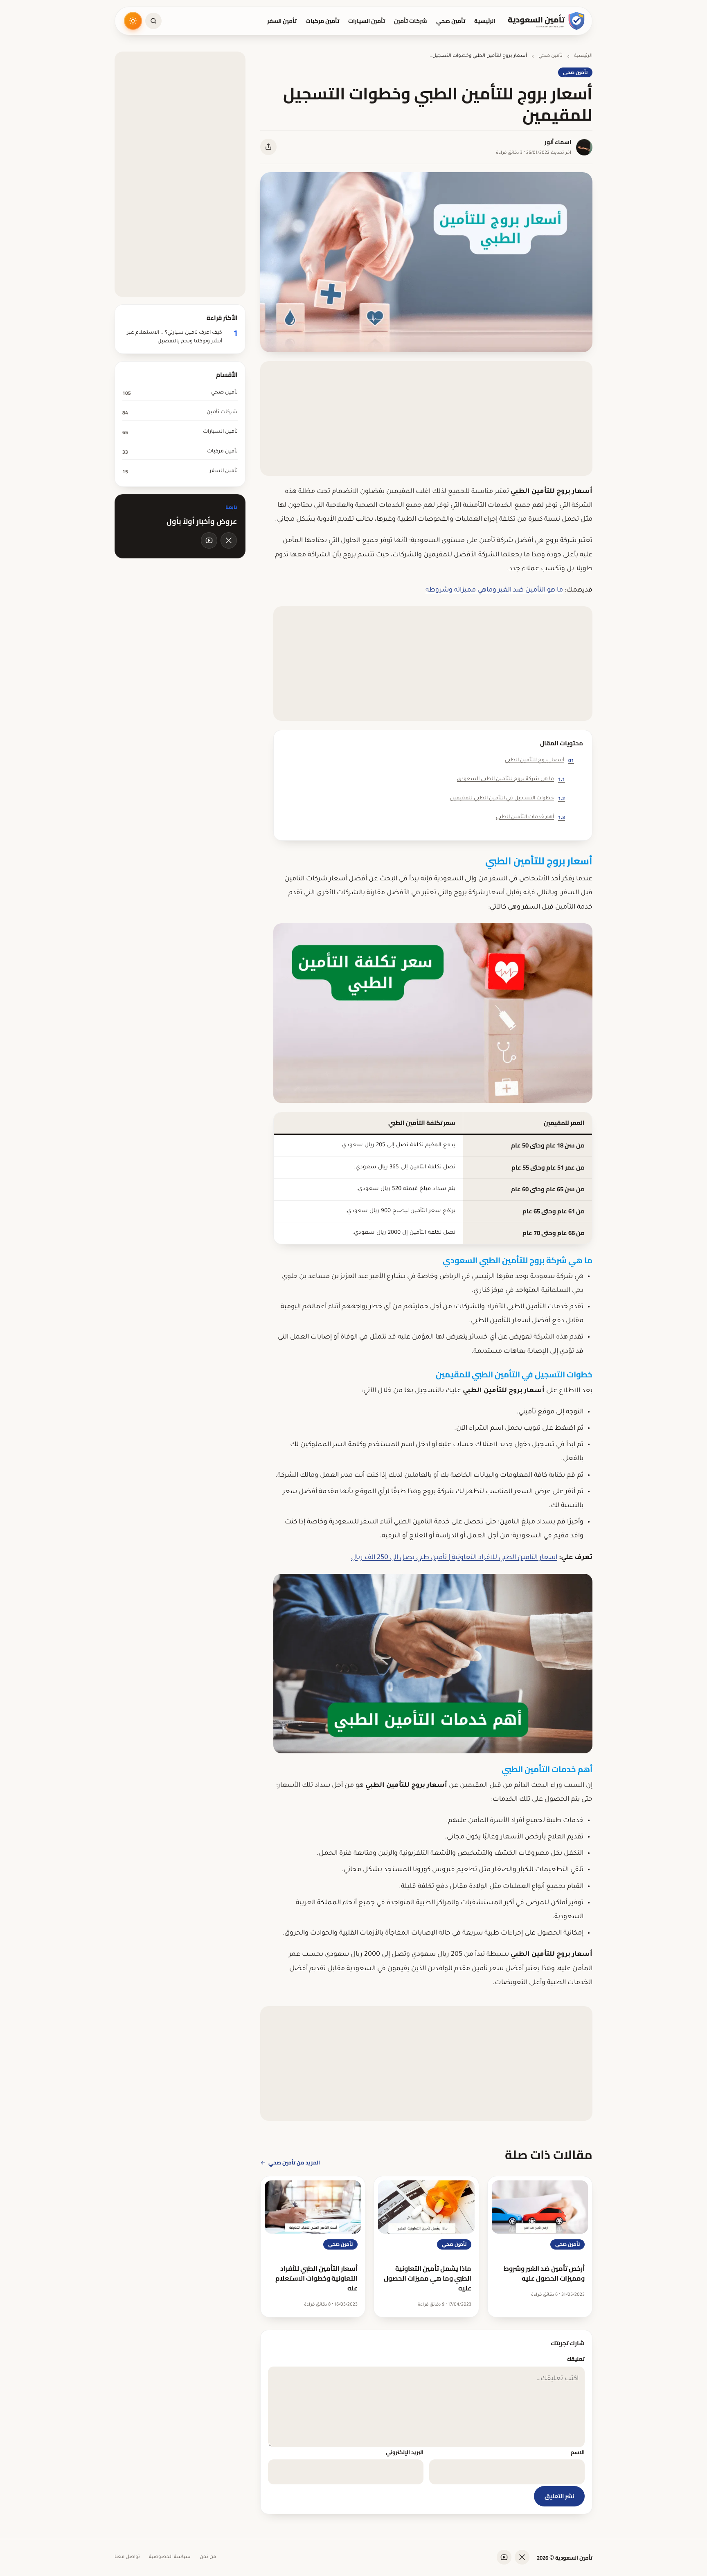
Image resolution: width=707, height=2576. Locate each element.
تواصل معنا (127, 2557)
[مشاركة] (268, 147)
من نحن (208, 2557)
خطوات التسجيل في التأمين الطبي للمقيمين (508, 798)
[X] (229, 540)
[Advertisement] (426, 418)
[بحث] (153, 21)
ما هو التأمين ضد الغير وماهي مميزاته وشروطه (494, 590)
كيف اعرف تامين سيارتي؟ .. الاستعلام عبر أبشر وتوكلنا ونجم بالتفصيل (174, 337)
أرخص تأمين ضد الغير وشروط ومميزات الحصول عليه (544, 2273)
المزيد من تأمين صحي (294, 2162)
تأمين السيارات (367, 21)
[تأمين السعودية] (547, 21)
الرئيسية (485, 21)
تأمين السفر (282, 21)
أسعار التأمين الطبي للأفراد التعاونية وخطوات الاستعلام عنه (316, 2278)
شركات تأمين (411, 21)
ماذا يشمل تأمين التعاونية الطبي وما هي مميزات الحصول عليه (428, 2278)
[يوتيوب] (209, 540)
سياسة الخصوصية (170, 2557)
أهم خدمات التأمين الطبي (530, 817)
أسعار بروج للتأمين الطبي (539, 760)
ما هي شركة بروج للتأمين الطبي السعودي (511, 779)
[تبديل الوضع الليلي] (133, 21)
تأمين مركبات (322, 21)
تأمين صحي (451, 21)
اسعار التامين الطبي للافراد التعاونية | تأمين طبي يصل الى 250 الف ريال (454, 1558)
